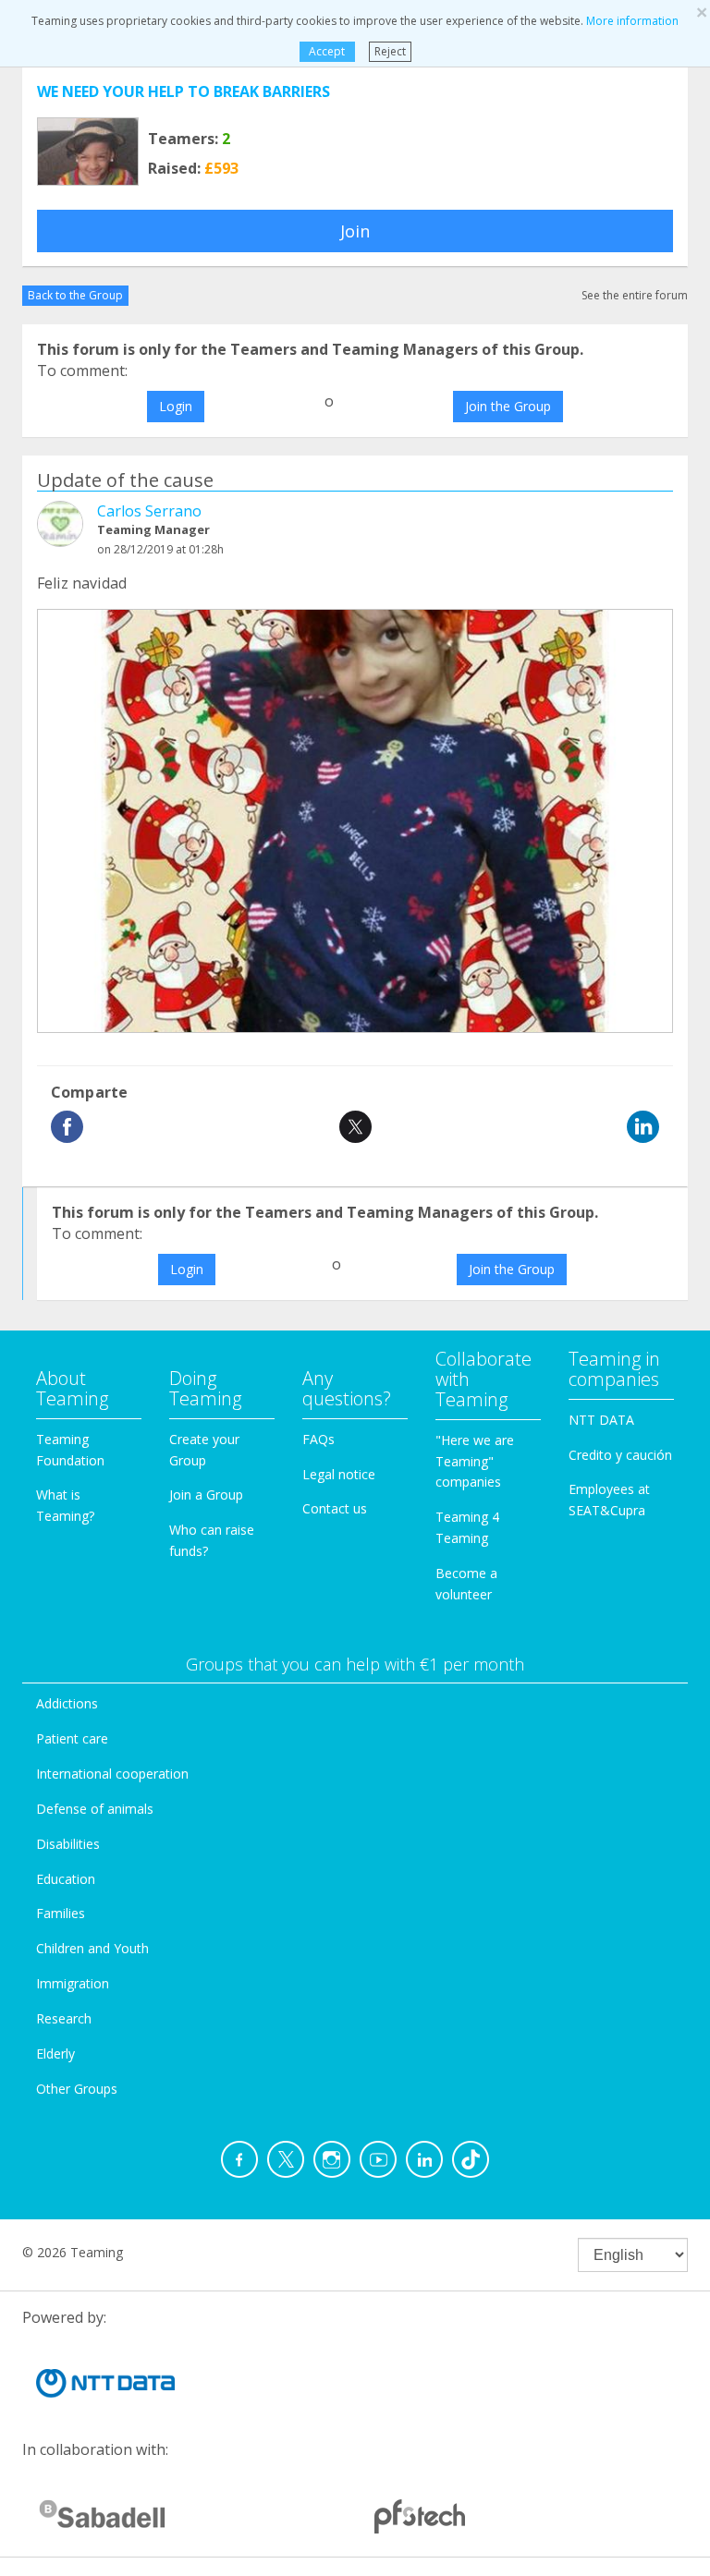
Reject (390, 51)
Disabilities (68, 1844)
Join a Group (206, 1495)
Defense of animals (95, 1809)
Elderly (55, 2054)
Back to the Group (75, 295)
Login (176, 406)
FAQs (318, 1439)
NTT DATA (601, 1420)
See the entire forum (635, 295)
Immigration (73, 1983)
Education (66, 1879)
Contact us (335, 1508)
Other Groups (77, 2089)
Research (64, 2018)
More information (632, 21)
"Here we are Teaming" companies (475, 1461)
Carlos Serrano (149, 511)
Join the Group (508, 406)
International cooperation (112, 1774)
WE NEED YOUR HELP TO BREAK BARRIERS (184, 91)
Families (61, 1913)
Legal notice (339, 1474)
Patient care (72, 1738)
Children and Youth (92, 1948)
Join (355, 231)
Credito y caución (620, 1455)
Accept (327, 51)
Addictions (67, 1703)
